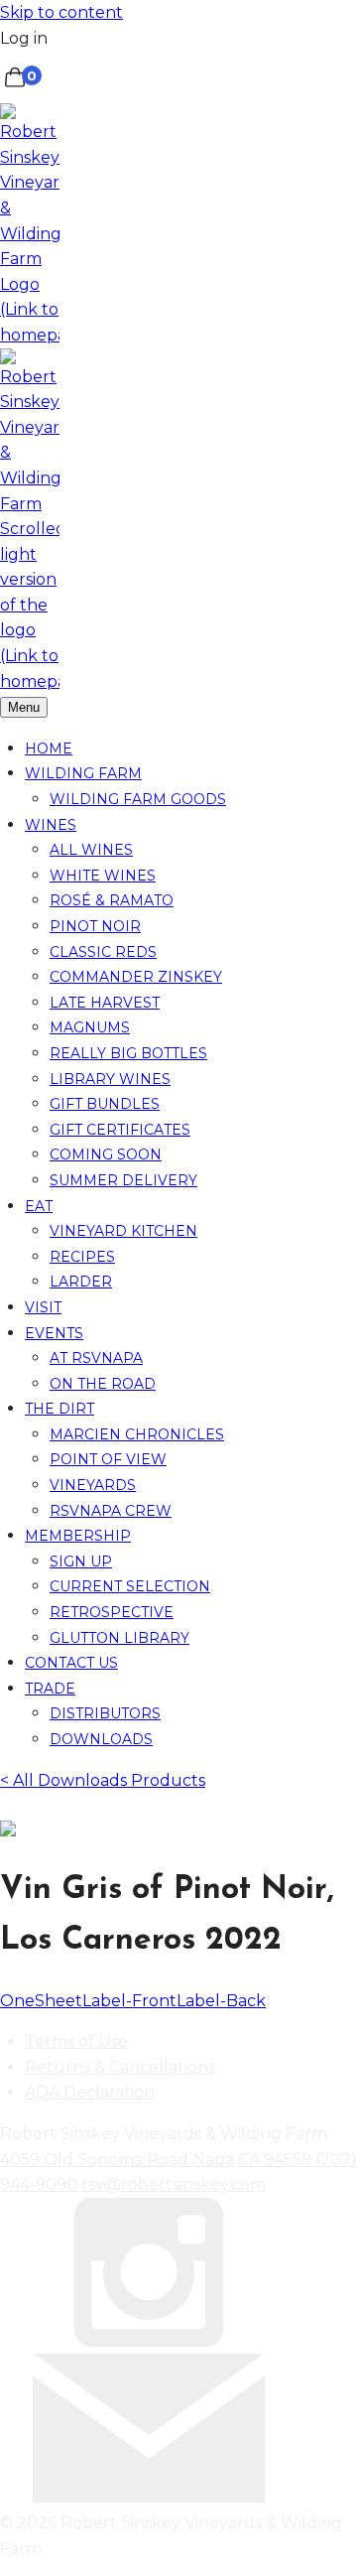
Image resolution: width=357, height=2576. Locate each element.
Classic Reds (103, 952)
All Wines (91, 850)
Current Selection (130, 1586)
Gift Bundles (105, 1104)
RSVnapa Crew (111, 1511)
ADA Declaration (90, 2092)
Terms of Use (76, 2041)
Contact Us (71, 1663)
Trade (50, 1689)
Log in (24, 38)
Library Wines (110, 1079)
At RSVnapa (96, 1358)
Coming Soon (106, 1154)
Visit (43, 1307)
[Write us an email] (149, 2497)
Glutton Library (119, 1638)
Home (49, 748)
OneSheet (41, 2001)
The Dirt (59, 1409)
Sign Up (81, 1561)
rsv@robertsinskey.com (174, 2184)
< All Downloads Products (103, 1780)
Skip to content (61, 12)
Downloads (101, 1739)
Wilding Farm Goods (138, 799)
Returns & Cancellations (120, 2067)
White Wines (103, 876)
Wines (51, 825)
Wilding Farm (83, 773)
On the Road (103, 1384)
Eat (39, 1206)
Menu (24, 707)
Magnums (90, 1027)
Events (54, 1333)
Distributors (105, 1713)
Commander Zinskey (136, 977)
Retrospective (112, 1612)
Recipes (82, 1257)
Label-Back (221, 2001)
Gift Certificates (120, 1130)
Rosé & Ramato (112, 900)
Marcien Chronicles (137, 1434)
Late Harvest (105, 1003)
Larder (81, 1282)
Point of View (108, 1459)
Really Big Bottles (128, 1053)
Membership (78, 1536)
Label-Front (129, 2001)
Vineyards (93, 1485)
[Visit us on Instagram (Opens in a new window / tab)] (149, 2341)
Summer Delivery (123, 1180)
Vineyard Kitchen (123, 1231)
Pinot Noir (95, 926)
